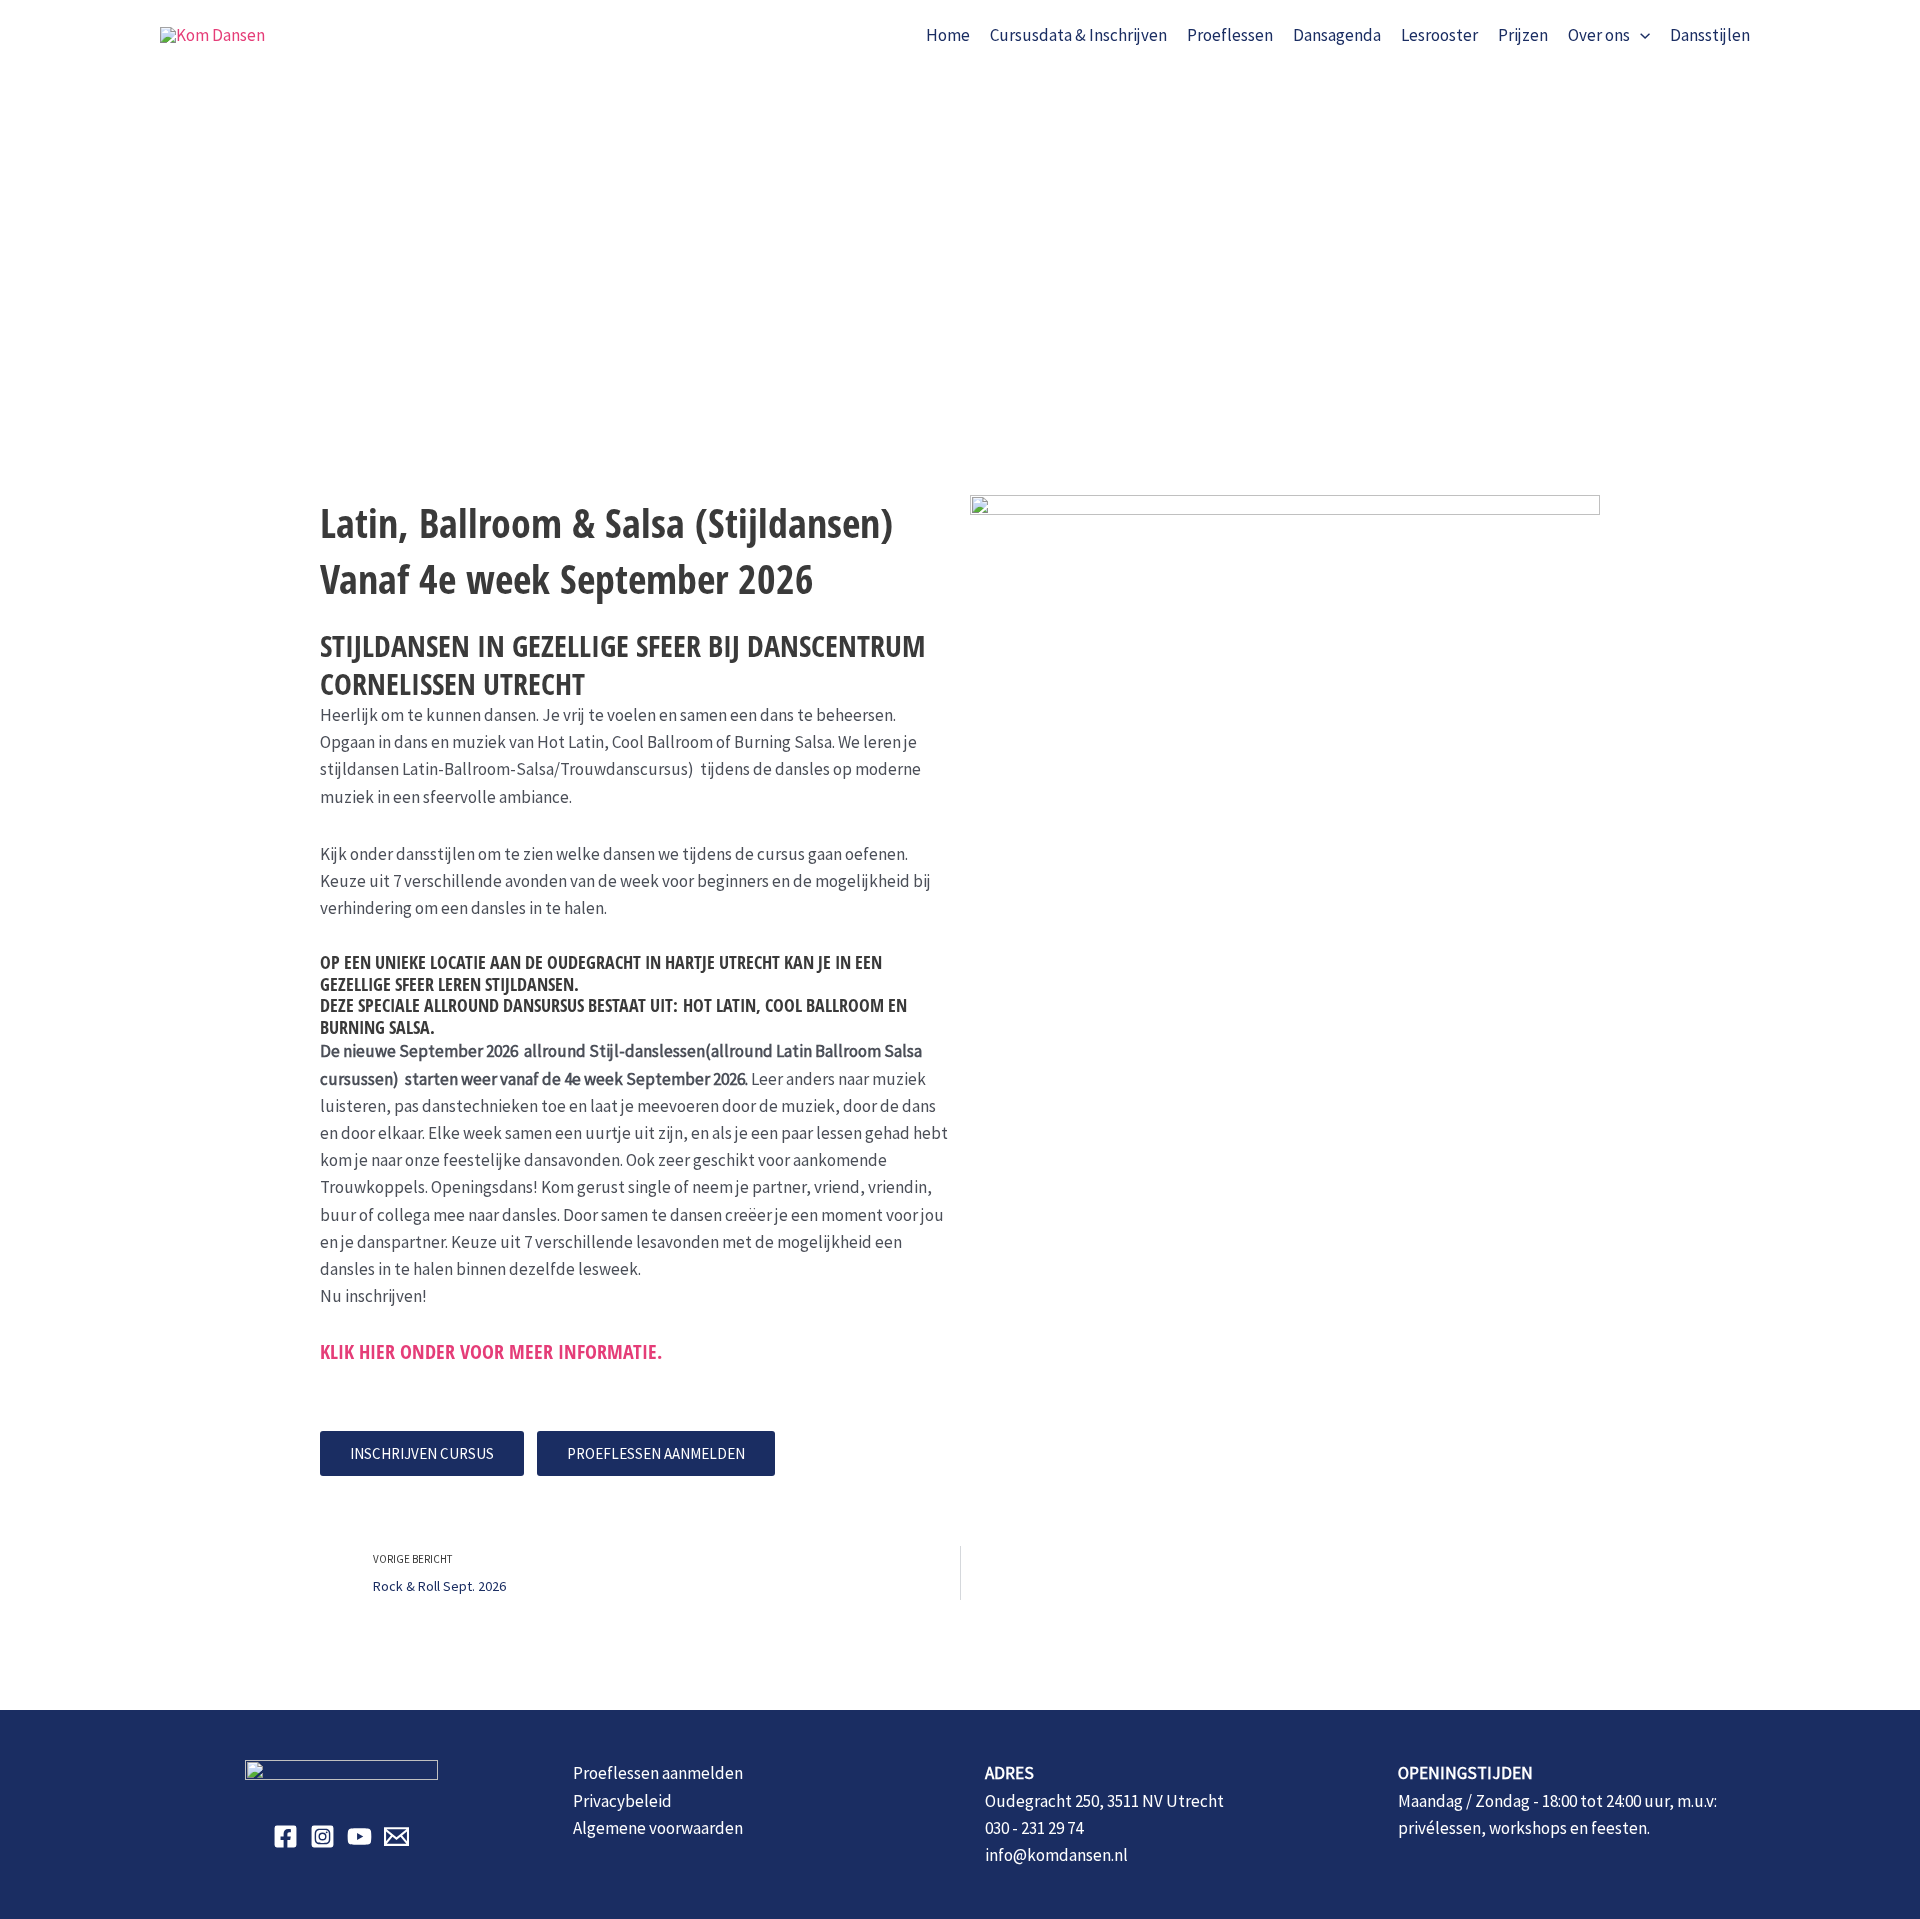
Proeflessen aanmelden (658, 1773)
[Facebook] (285, 1836)
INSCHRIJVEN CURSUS (422, 1453)
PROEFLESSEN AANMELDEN (656, 1453)
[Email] (396, 1836)
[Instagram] (322, 1836)
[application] (1640, 35)
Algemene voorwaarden (658, 1828)
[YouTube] (359, 1836)
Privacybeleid (622, 1801)
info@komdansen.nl (1056, 1855)
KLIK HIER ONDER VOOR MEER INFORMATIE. (491, 1351)
